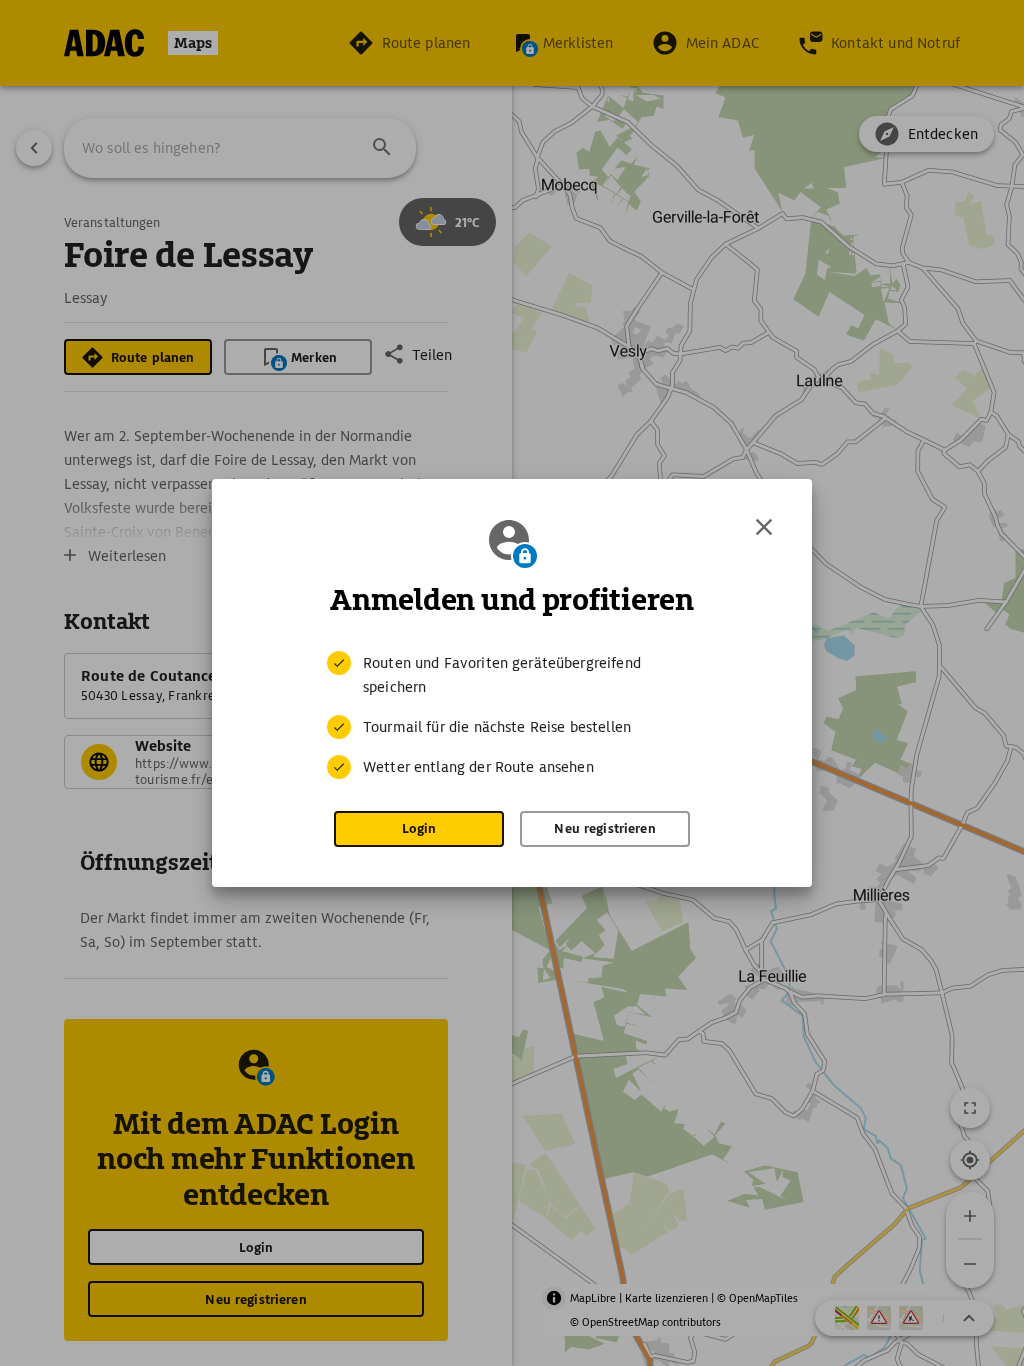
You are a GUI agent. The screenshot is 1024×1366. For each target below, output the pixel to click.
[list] (512, 715)
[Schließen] (764, 527)
